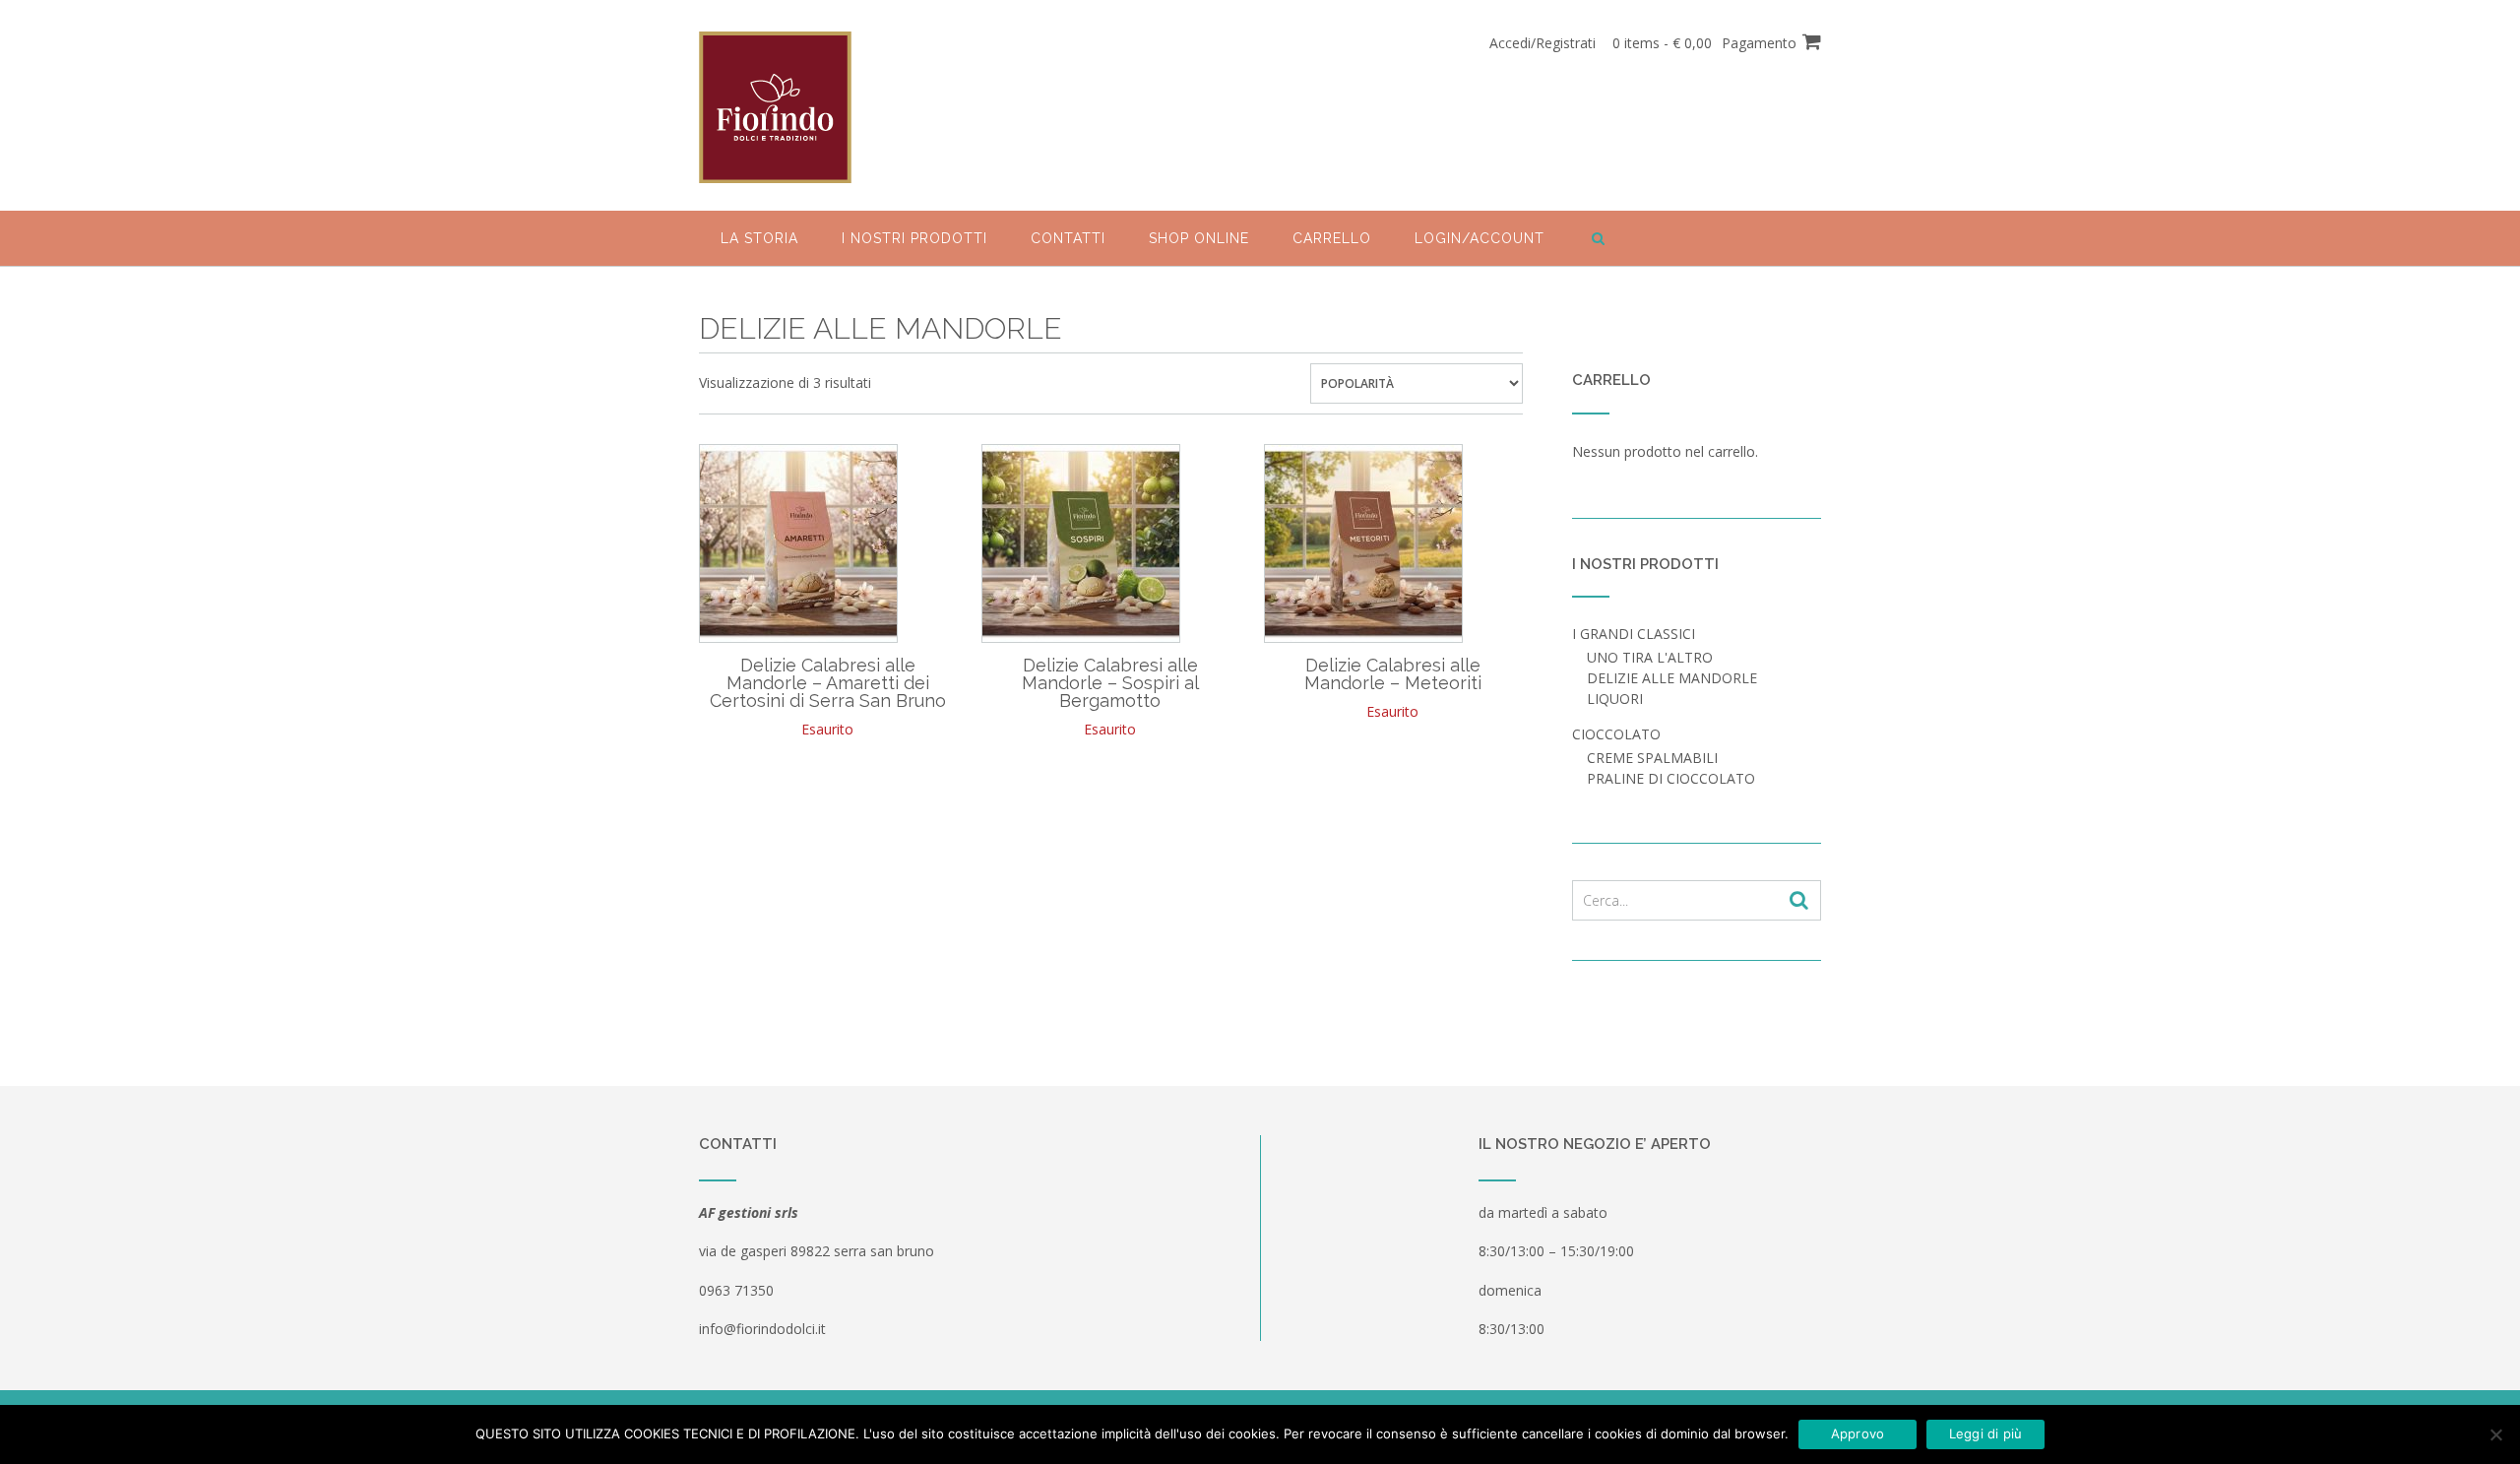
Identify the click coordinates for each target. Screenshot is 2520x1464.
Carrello (1332, 238)
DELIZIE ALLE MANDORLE (1672, 678)
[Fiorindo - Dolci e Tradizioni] (775, 107)
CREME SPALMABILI (1652, 758)
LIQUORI (1615, 699)
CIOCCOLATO (1616, 734)
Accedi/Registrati (1543, 43)
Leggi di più (1986, 1433)
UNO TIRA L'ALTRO (1650, 657)
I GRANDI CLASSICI (1634, 634)
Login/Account (1480, 238)
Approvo (1858, 1433)
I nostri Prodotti (914, 238)
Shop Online (1199, 238)
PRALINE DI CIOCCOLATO (1671, 778)
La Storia (759, 238)
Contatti (1068, 238)
